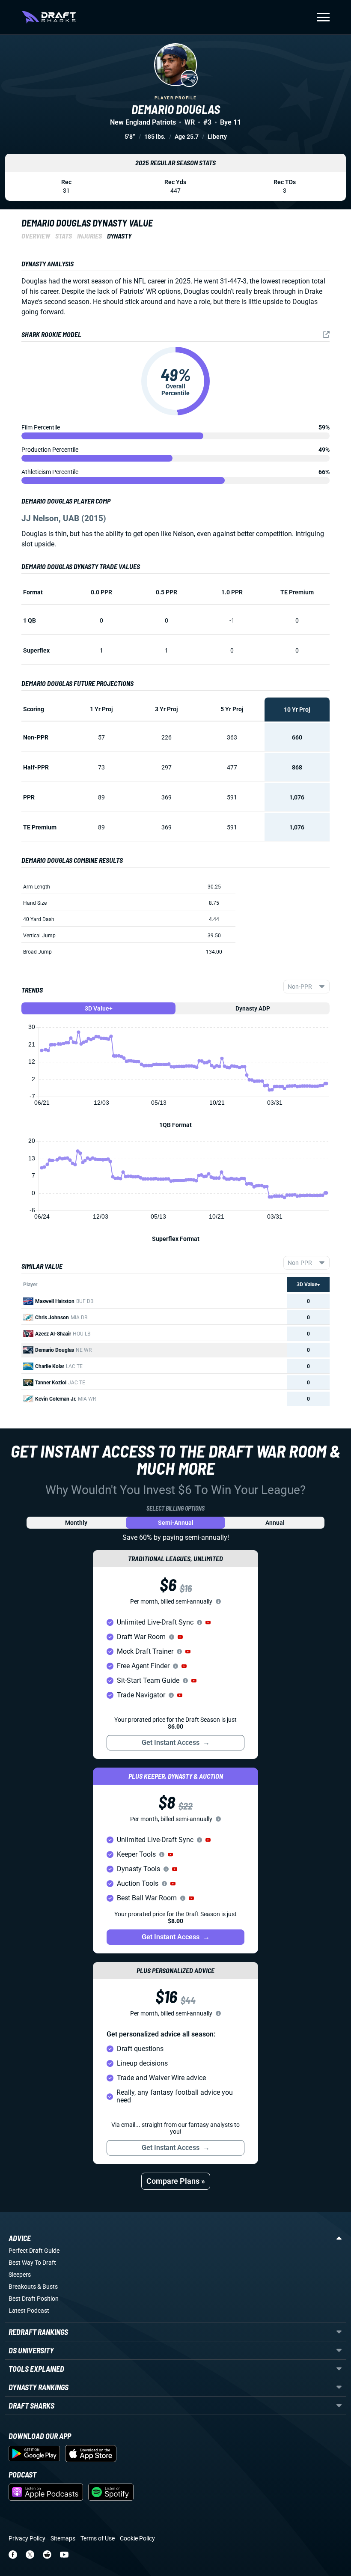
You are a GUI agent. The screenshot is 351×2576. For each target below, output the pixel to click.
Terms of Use (98, 2538)
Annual (275, 1523)
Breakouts (22, 2287)
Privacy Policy (27, 2538)
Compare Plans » (176, 2181)
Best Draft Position (34, 2299)
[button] (208, 1622)
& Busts (48, 2287)
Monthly (76, 1523)
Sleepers (20, 2275)
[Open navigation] (323, 17)
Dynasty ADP (253, 1008)
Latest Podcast (29, 2311)
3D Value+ (99, 1008)
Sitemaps (63, 2538)
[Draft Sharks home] (49, 17)
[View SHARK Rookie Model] (326, 334)
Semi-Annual (176, 1523)
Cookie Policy (137, 2538)
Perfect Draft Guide (34, 2251)
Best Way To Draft (32, 2263)
